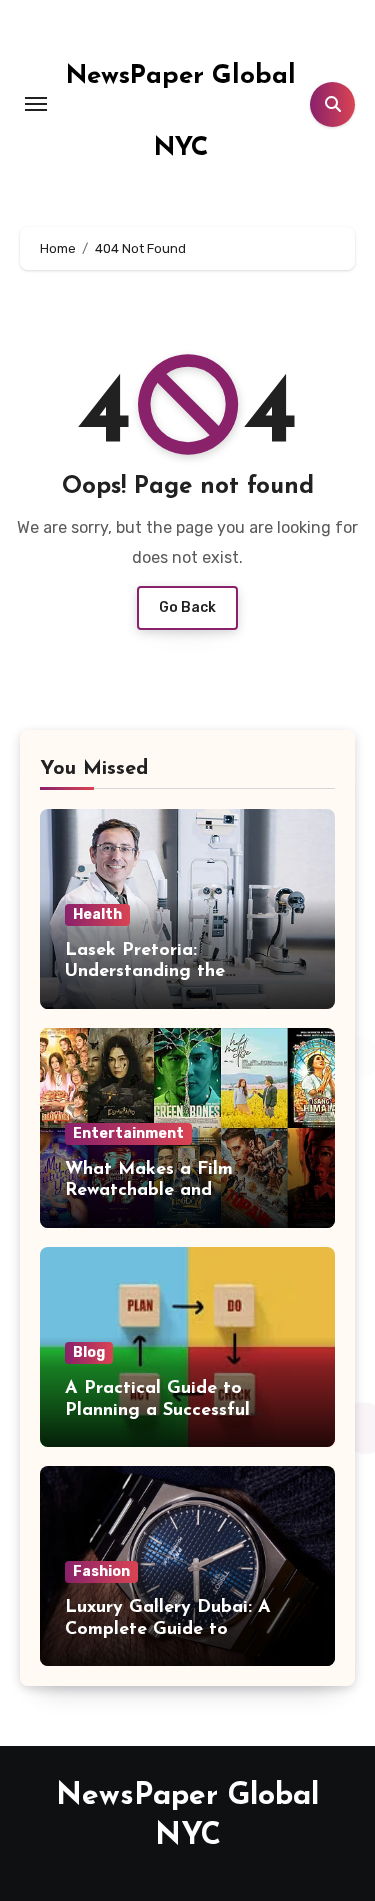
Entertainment (128, 1133)
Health (97, 914)
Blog (89, 1352)
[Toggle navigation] (36, 104)
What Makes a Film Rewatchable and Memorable (149, 1191)
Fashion (101, 1571)
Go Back (187, 607)
